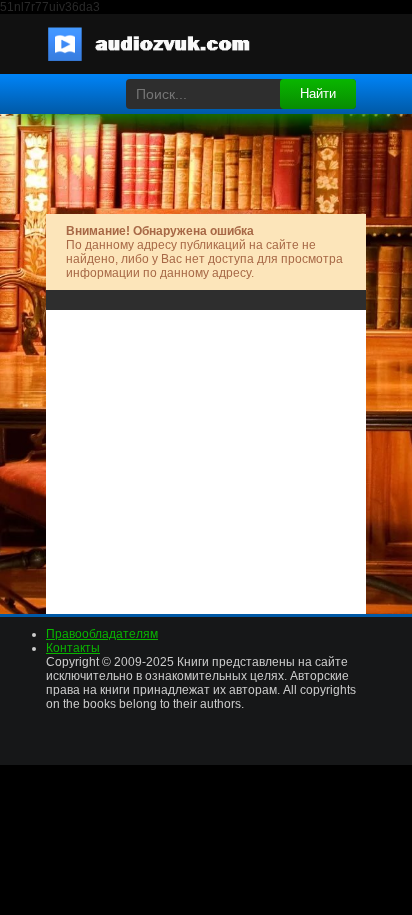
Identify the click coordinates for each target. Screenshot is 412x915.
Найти (318, 93)
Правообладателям (102, 634)
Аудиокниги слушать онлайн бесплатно (161, 44)
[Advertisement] (206, 455)
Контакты (73, 648)
